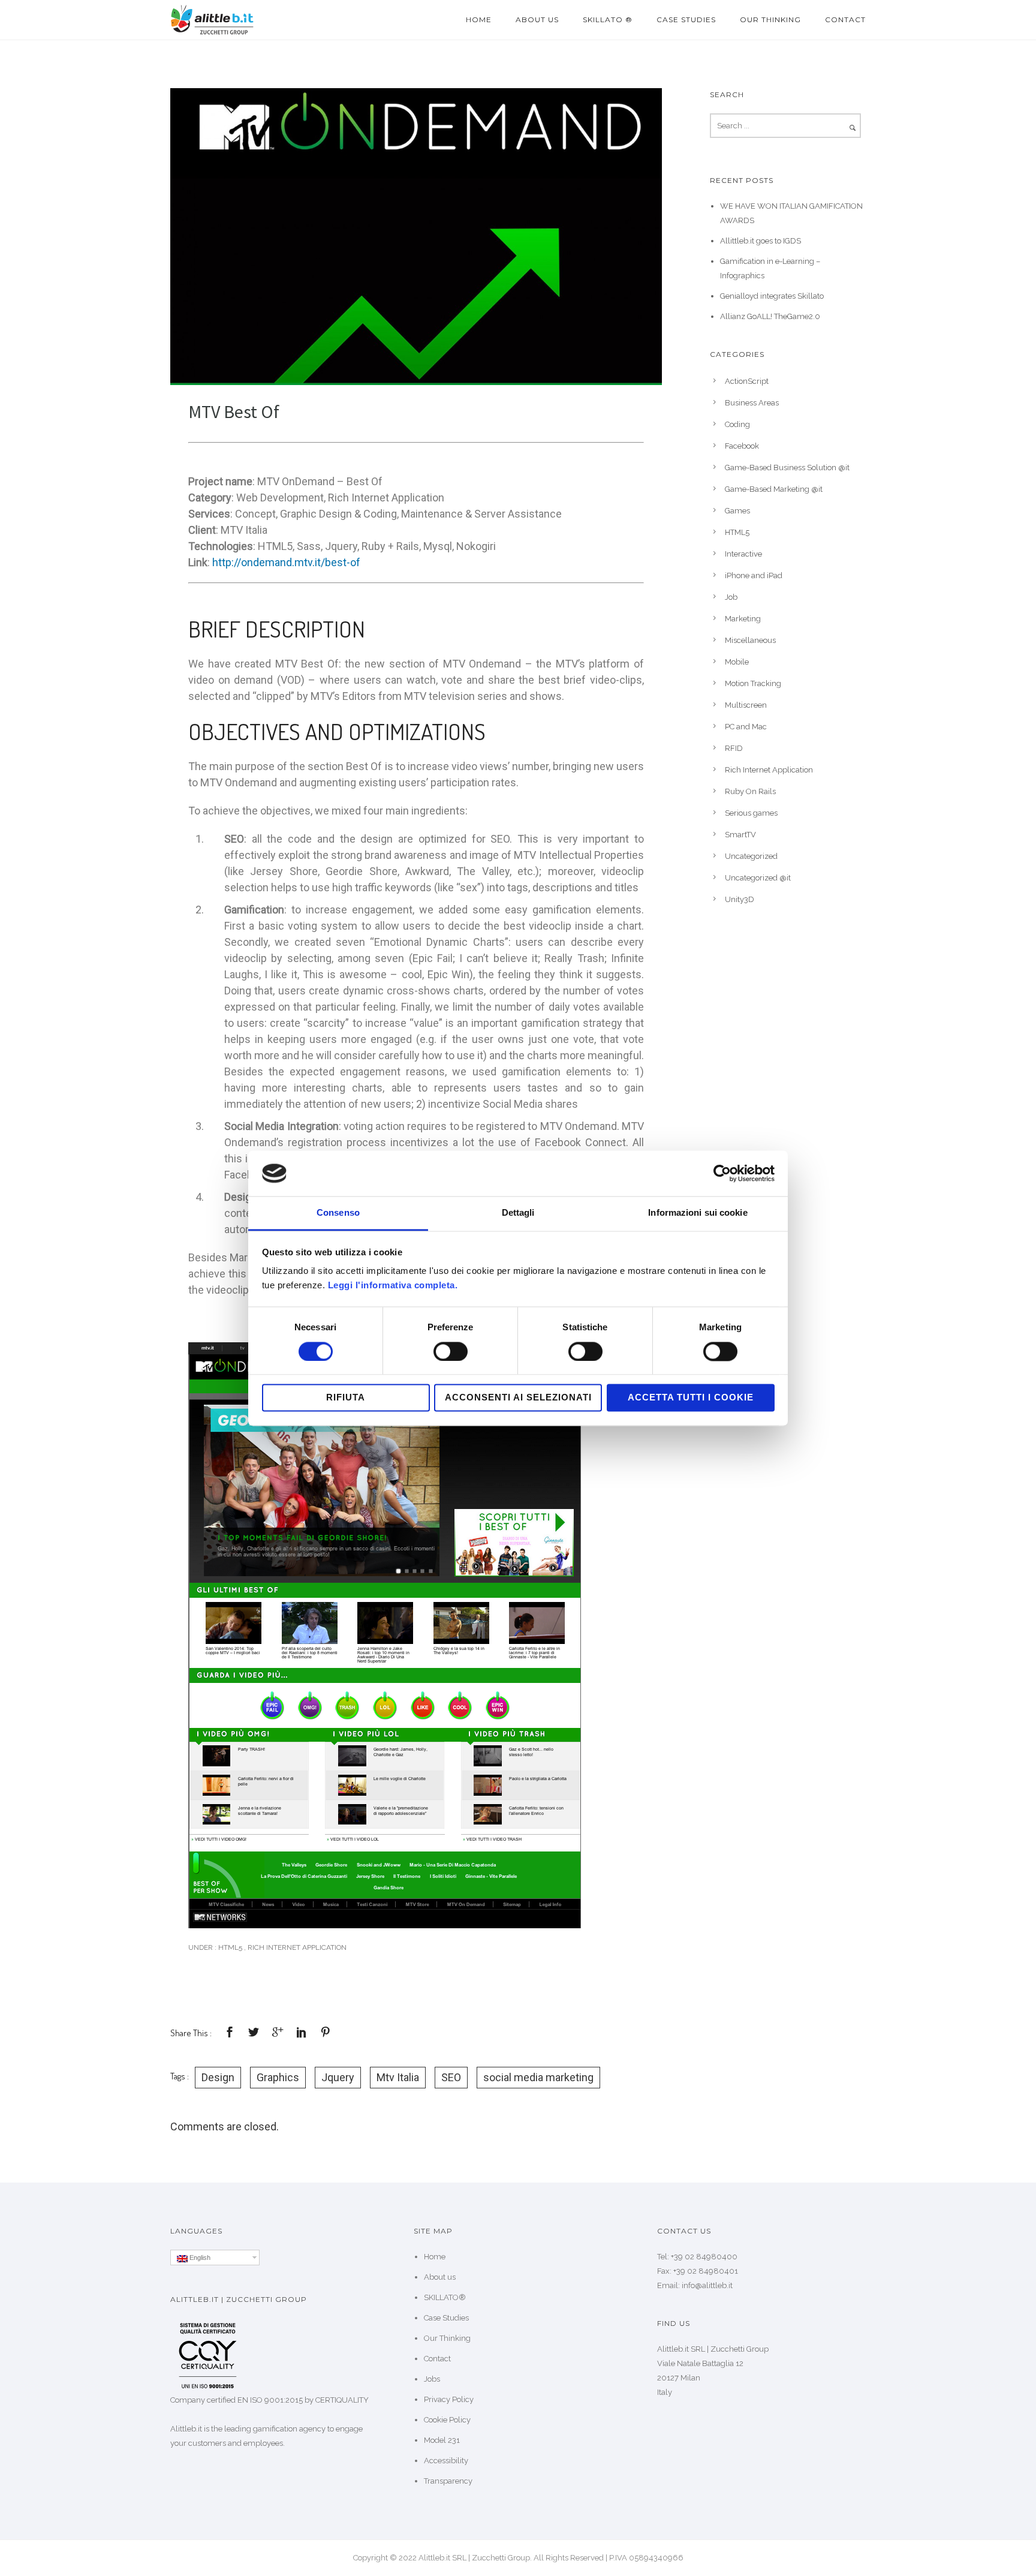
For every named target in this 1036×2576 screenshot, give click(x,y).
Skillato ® (608, 19)
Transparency (448, 2481)
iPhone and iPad (754, 575)
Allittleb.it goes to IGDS (761, 241)
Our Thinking (770, 19)
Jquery (338, 2077)
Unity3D (740, 899)
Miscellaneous (750, 640)
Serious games (751, 813)
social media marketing (538, 2077)
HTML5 (229, 1947)
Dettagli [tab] (518, 1213)
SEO (451, 2077)
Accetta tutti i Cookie (691, 1398)
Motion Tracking (753, 683)
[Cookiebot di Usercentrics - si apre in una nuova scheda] (722, 1173)
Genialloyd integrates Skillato (772, 296)
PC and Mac (746, 727)
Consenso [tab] (338, 1213)
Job (731, 597)
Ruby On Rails (750, 791)
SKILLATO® (445, 2297)
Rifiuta (346, 1398)
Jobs (432, 2379)
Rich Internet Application (297, 1947)
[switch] (451, 1351)
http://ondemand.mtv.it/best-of (286, 562)
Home (479, 19)
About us (537, 19)
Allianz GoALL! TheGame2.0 (770, 316)
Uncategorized (751, 856)
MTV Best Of (234, 411)
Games (737, 511)
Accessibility (446, 2461)
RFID (734, 748)
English (199, 2258)
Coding (737, 424)
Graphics (278, 2077)
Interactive (743, 554)
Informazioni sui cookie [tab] (698, 1213)
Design (218, 2077)
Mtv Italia (398, 2077)
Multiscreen (746, 705)
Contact (845, 19)
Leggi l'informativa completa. (393, 1286)
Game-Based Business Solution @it (787, 468)
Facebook (742, 446)
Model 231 (442, 2440)
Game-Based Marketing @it (774, 489)
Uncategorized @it (758, 878)
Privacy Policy (449, 2399)
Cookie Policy (447, 2420)
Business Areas (752, 403)
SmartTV (740, 835)
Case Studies (686, 19)
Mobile (737, 662)
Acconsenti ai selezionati (518, 1398)
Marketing (743, 619)
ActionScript (747, 381)
